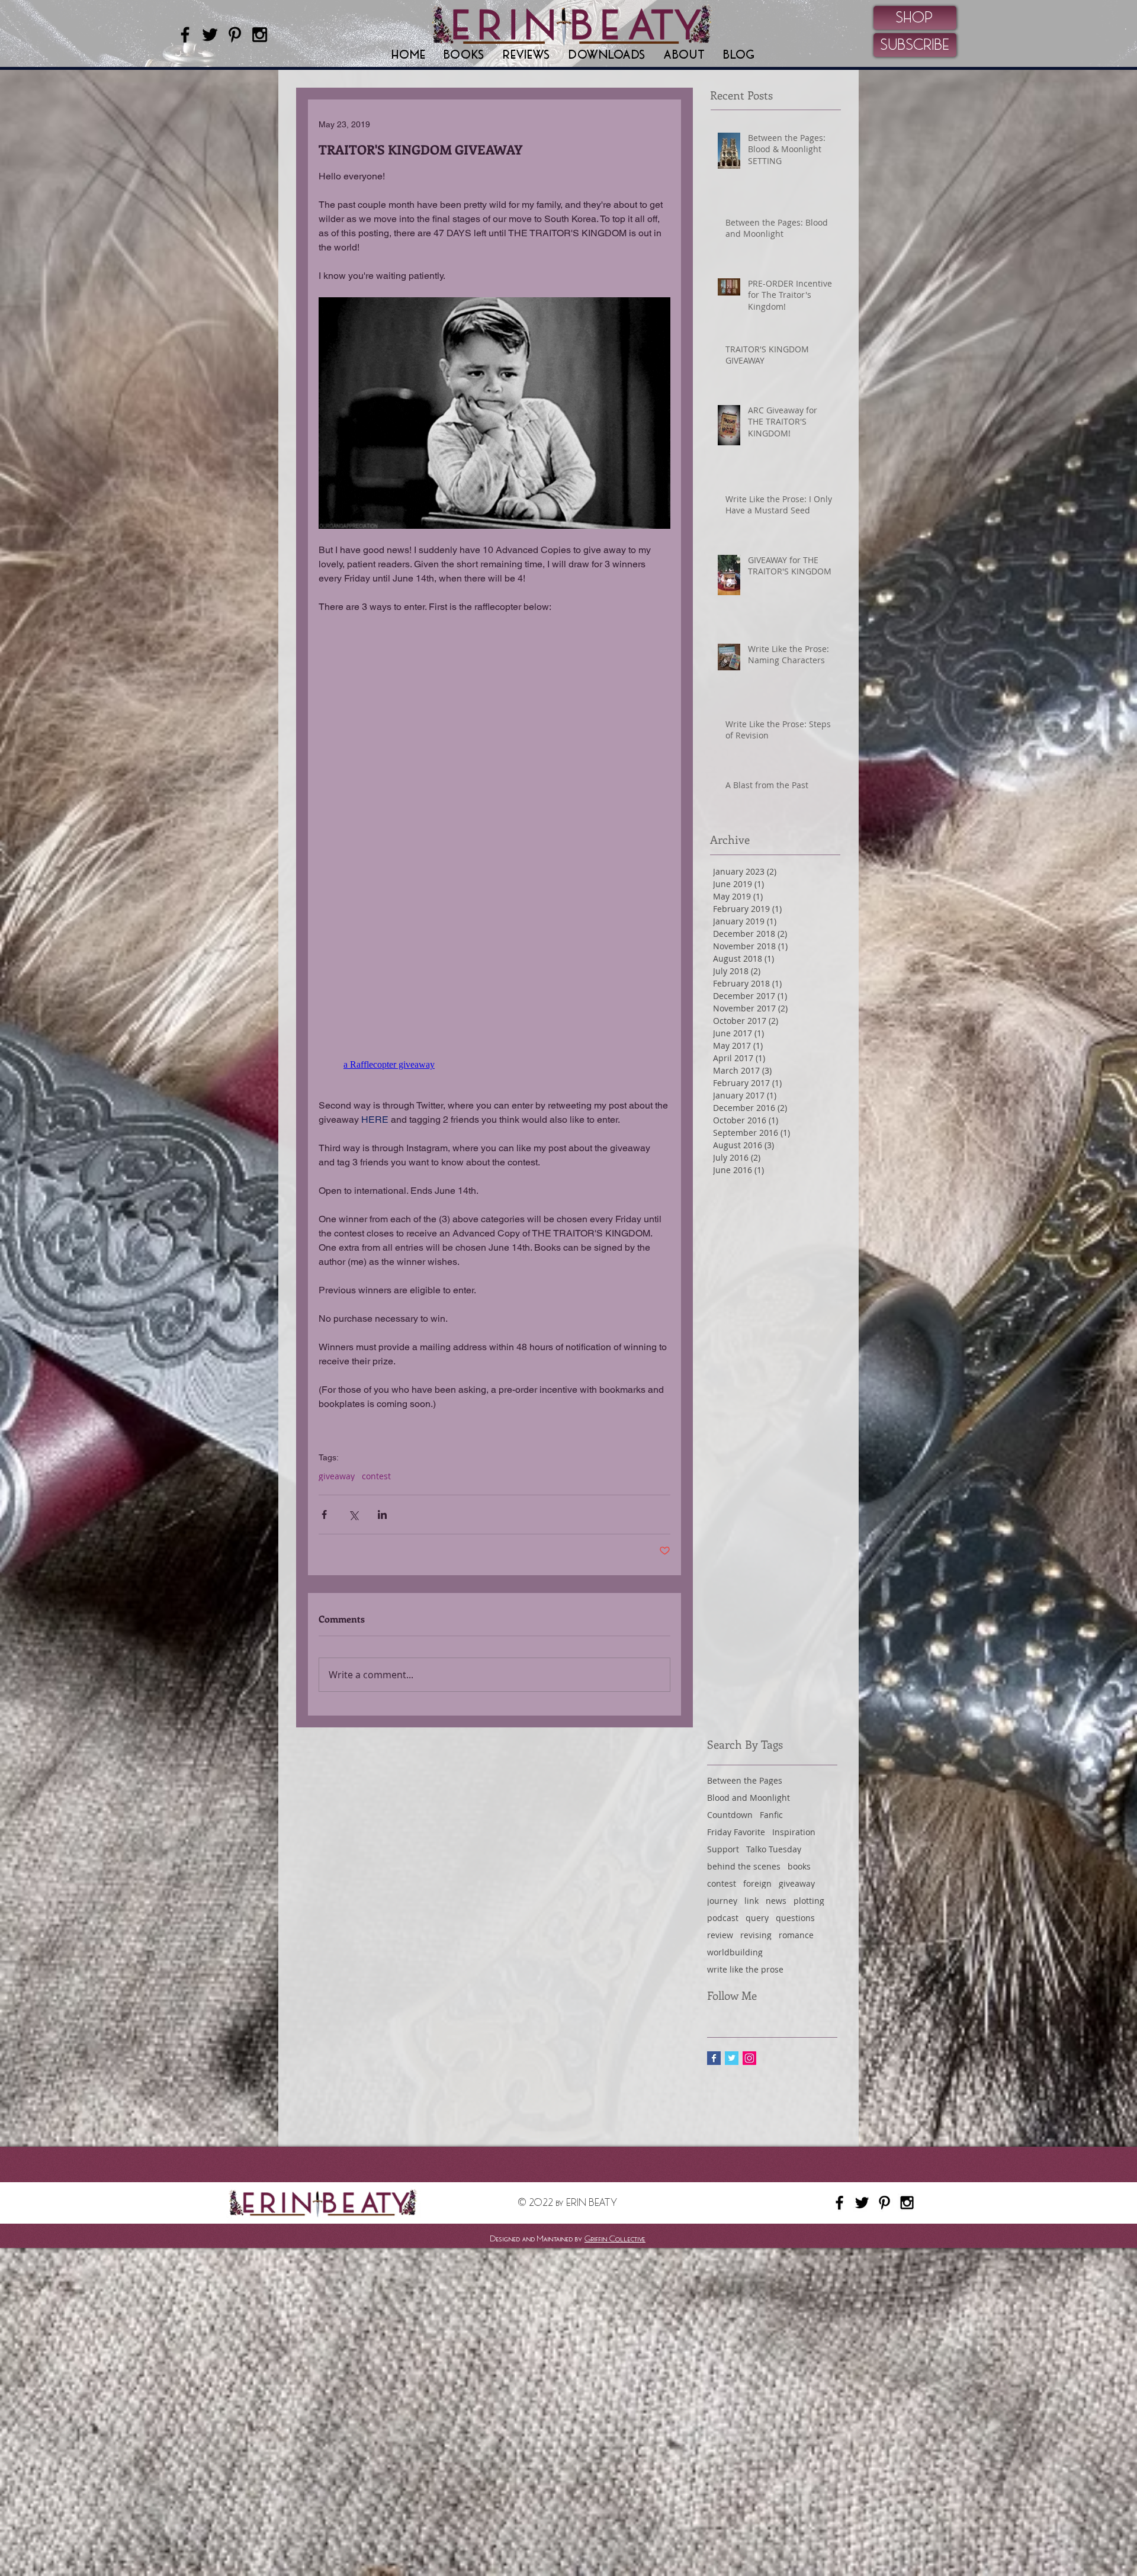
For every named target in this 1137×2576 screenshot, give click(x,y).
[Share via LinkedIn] (382, 1515)
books (799, 1866)
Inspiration (794, 1832)
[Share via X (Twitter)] (353, 1515)
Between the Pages (745, 1780)
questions (795, 1918)
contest (376, 1476)
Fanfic (771, 1815)
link (751, 1901)
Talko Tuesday (774, 1849)
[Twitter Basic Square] (732, 2058)
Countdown (730, 1815)
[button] (464, 55)
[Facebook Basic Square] (714, 2058)
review (720, 1935)
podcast (723, 1918)
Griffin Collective (615, 2238)
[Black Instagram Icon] (260, 35)
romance (796, 1935)
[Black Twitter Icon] (210, 35)
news (776, 1901)
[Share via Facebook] (324, 1515)
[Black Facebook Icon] (185, 35)
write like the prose (745, 1969)
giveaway (337, 1476)
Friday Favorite (736, 1832)
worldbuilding (735, 1952)
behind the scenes (744, 1866)
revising (756, 1935)
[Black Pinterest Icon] (235, 35)
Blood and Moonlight (749, 1798)
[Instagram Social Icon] (749, 2058)
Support (723, 1849)
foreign (757, 1883)
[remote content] (494, 1065)
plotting (809, 1901)
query (757, 1918)
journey (722, 1901)
